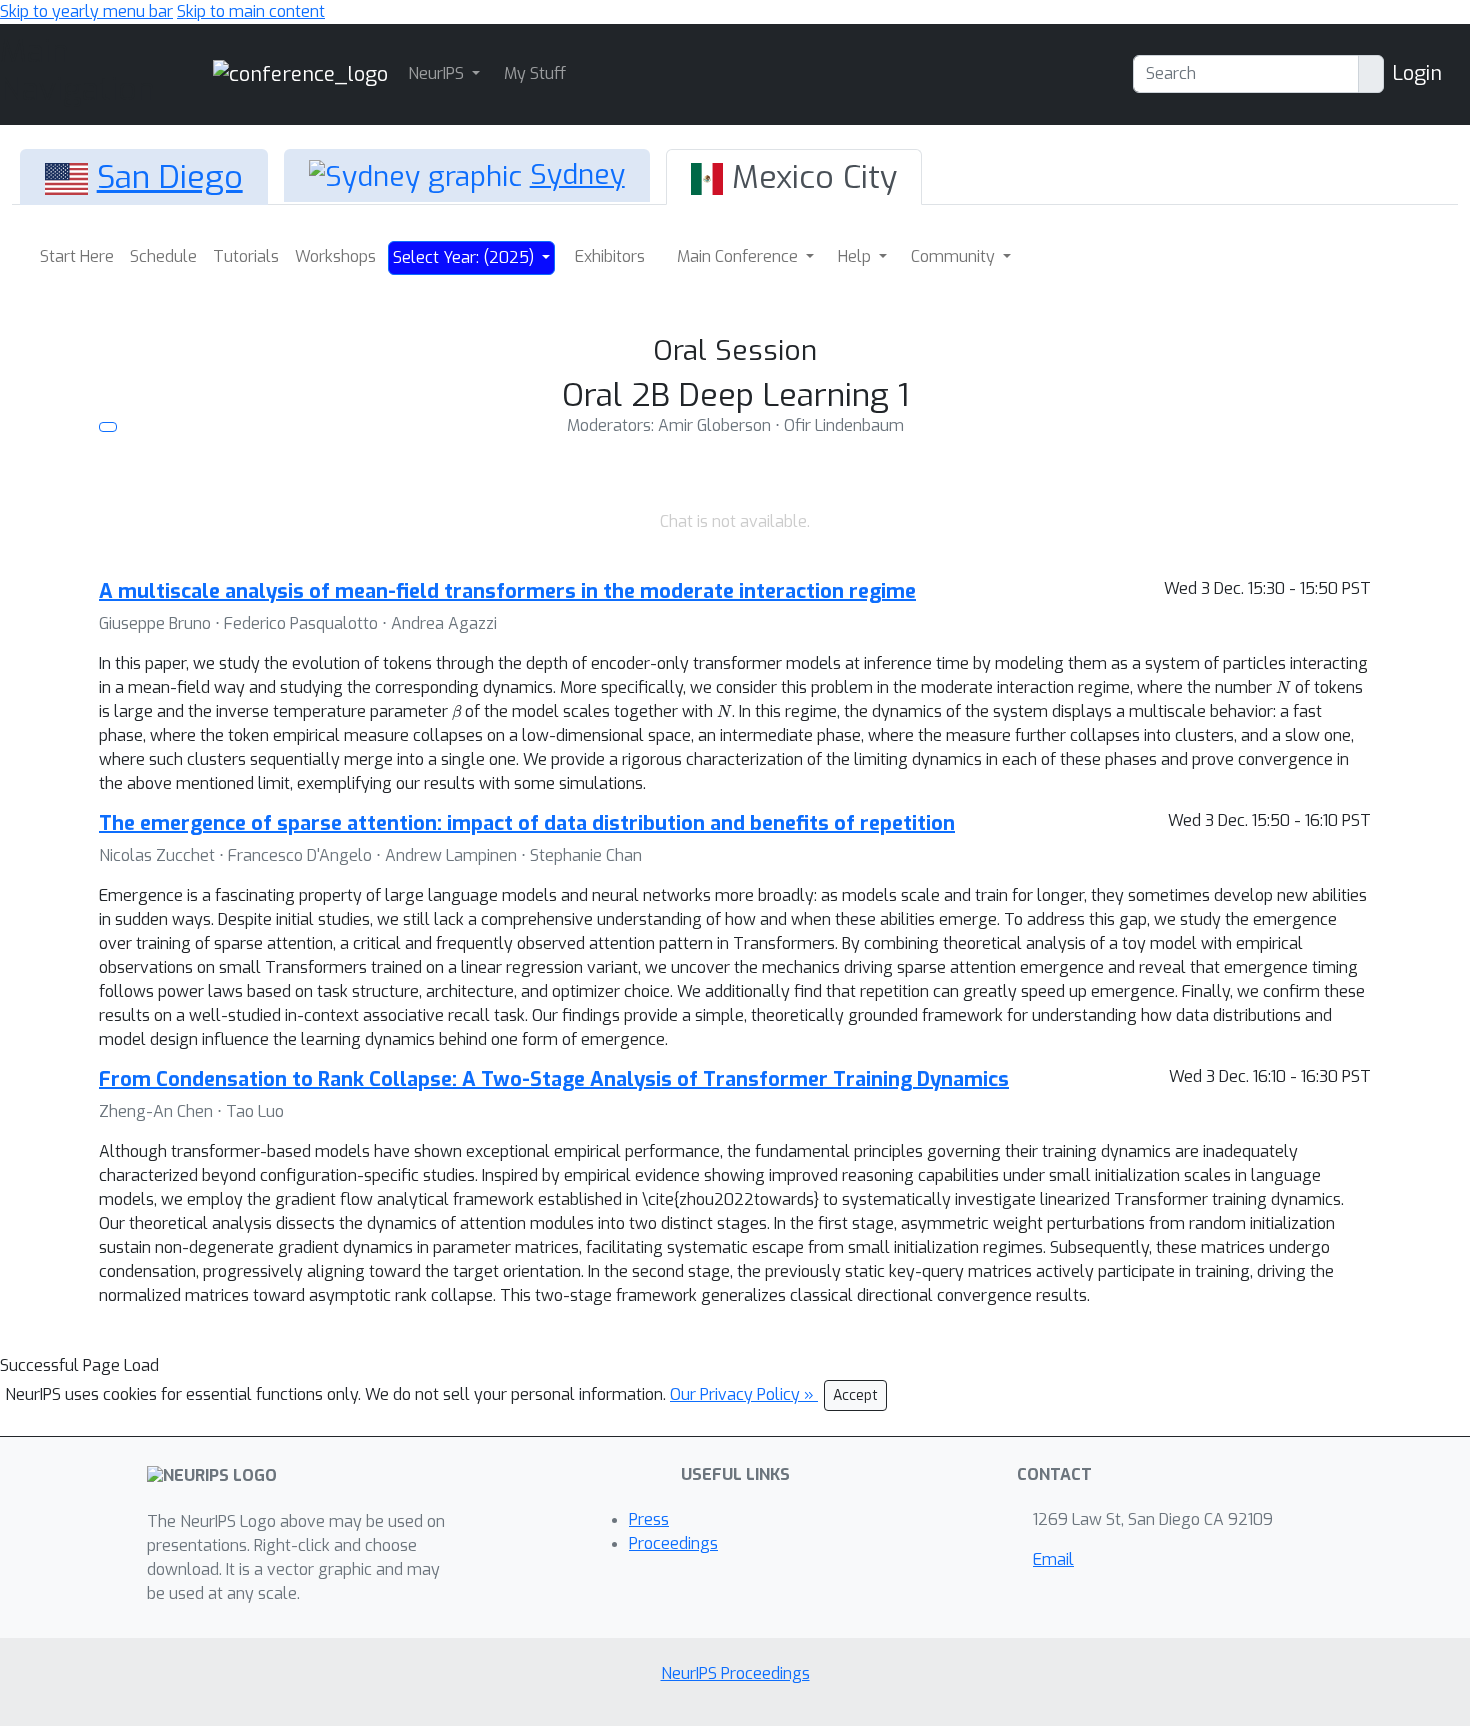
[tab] (144, 177)
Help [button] (856, 256)
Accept (855, 1395)
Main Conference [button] (739, 256)
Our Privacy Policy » (744, 1394)
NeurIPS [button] (438, 73)
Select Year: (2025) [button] (465, 257)
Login (1417, 73)
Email (1053, 1559)
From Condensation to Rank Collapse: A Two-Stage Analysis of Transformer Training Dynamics (554, 1079)
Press (649, 1519)
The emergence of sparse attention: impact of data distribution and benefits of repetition (527, 823)
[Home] (300, 73)
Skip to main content (251, 11)
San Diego (170, 177)
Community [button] (955, 256)
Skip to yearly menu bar (86, 11)
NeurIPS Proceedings (735, 1673)
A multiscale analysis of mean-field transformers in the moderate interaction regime (507, 591)
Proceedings (673, 1543)
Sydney (577, 174)
